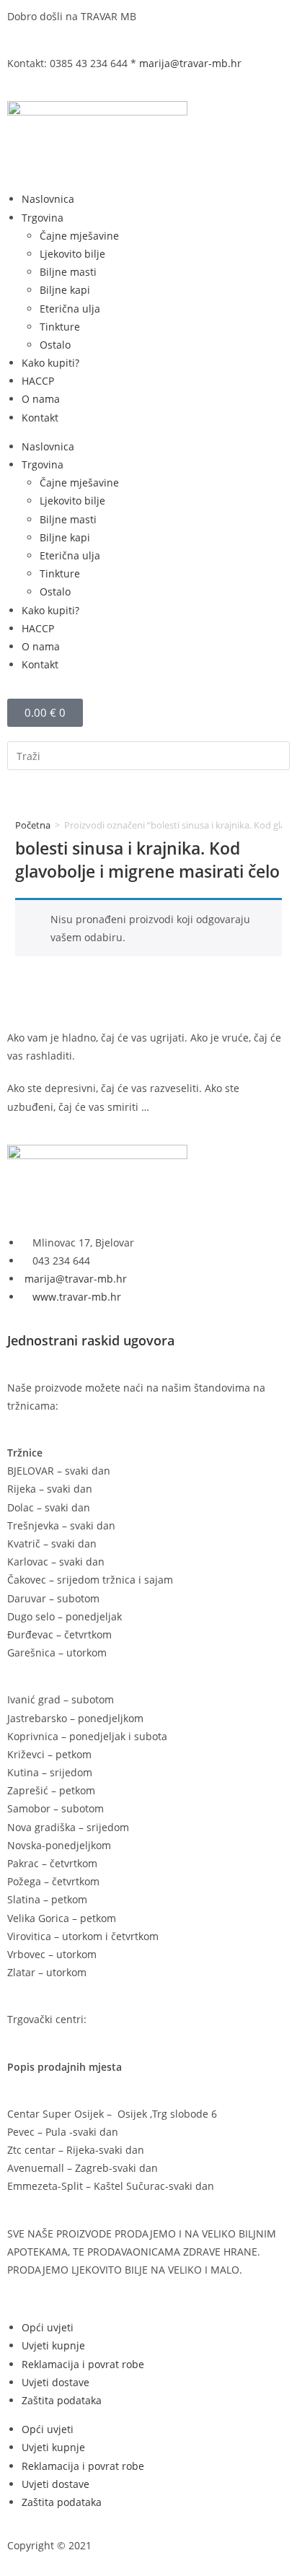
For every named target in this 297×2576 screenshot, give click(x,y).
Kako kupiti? (50, 363)
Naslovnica (48, 199)
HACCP (38, 381)
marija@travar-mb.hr (190, 63)
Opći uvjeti (48, 2327)
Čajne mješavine (79, 236)
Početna (33, 825)
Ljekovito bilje (72, 254)
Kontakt (40, 418)
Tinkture (60, 327)
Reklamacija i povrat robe (83, 2364)
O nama (41, 399)
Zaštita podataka (62, 2400)
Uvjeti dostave (56, 2382)
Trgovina (43, 218)
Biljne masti (68, 272)
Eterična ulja (70, 309)
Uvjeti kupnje (53, 2345)
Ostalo (55, 345)
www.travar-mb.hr (75, 1297)
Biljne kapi (65, 290)
